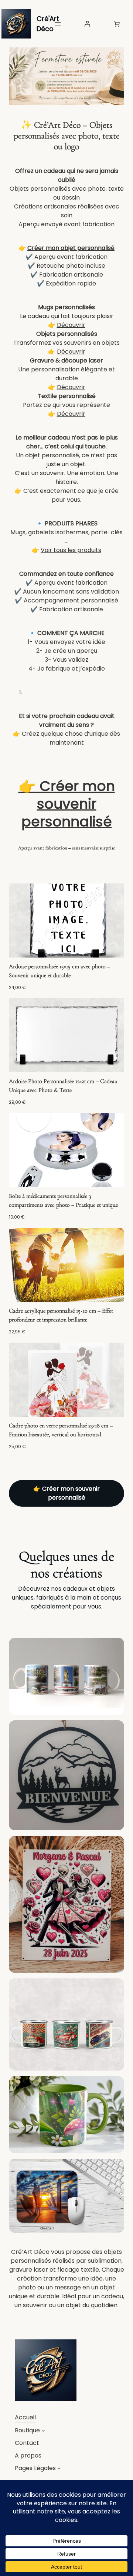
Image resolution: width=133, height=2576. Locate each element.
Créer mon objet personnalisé (71, 248)
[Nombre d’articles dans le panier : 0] (117, 24)
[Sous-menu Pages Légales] (59, 2468)
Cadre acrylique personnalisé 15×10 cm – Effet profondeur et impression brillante (61, 1315)
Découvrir (71, 325)
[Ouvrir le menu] (58, 24)
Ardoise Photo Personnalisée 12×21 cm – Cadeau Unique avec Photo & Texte (63, 1086)
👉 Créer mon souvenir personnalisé (67, 803)
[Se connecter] (87, 24)
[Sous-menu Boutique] (43, 2430)
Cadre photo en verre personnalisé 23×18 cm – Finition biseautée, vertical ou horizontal (61, 1430)
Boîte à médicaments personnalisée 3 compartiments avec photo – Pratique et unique (63, 1200)
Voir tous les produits (71, 550)
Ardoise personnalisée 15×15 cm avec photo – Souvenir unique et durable (59, 971)
